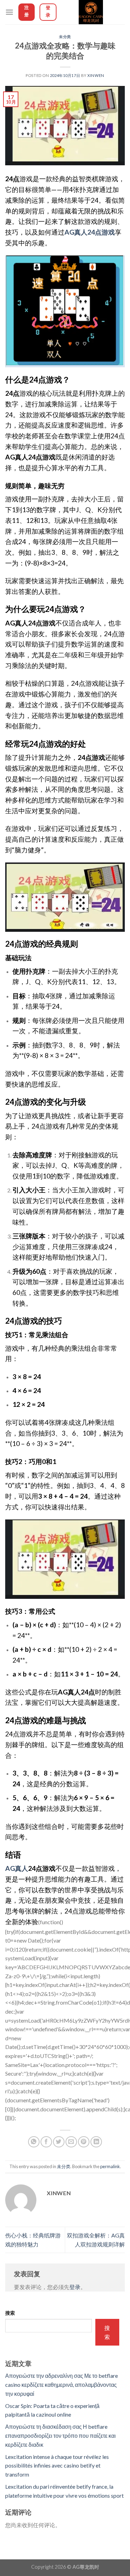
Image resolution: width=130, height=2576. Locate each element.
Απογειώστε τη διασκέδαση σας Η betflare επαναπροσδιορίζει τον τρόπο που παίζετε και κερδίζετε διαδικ (60, 2435)
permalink (110, 2166)
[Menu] (9, 12)
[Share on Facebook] (46, 2142)
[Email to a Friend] (71, 2142)
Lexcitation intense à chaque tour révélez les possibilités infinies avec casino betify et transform (57, 2465)
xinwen (96, 75)
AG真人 (17, 1868)
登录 (75, 2287)
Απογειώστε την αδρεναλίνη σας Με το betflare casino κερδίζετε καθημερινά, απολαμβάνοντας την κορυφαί (62, 2384)
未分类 (65, 37)
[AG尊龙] (91, 12)
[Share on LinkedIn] (96, 2142)
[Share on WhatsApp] (34, 2142)
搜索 (10, 2313)
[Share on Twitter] (59, 2142)
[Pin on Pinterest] (84, 2142)
